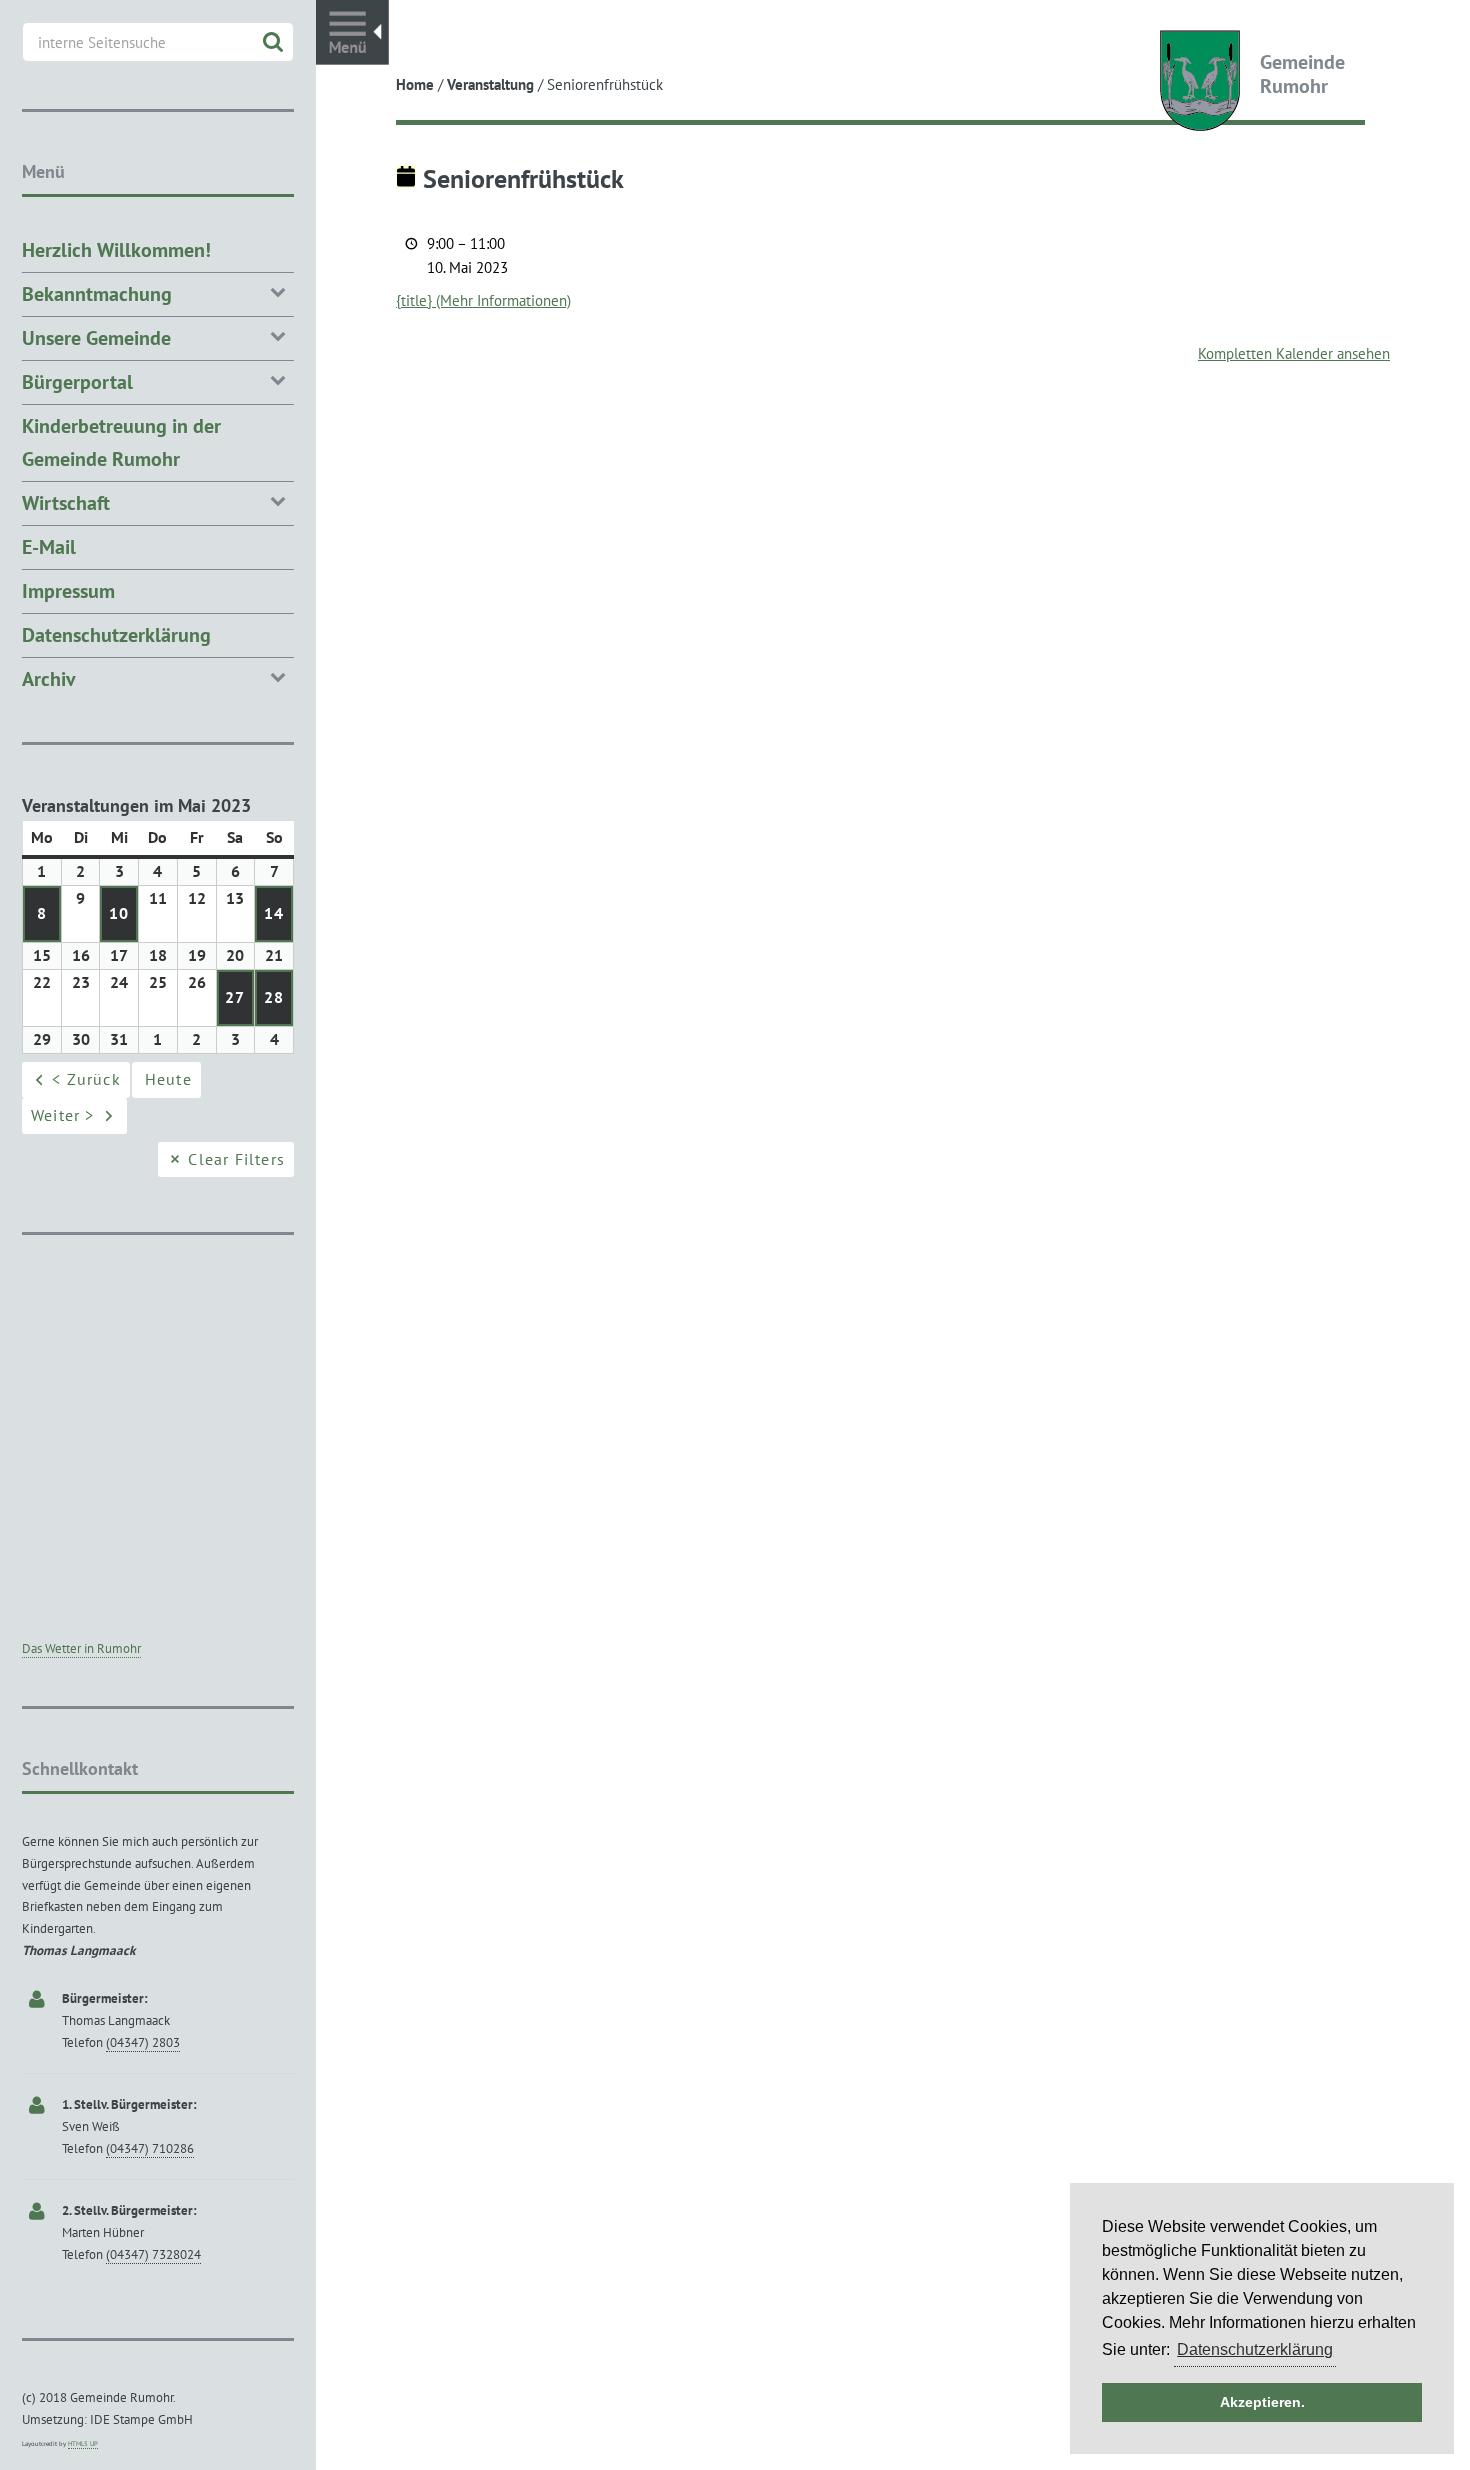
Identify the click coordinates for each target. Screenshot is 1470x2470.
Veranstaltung (490, 84)
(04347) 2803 (143, 2042)
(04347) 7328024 (153, 2254)
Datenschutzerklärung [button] (1255, 2349)
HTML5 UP (83, 2443)
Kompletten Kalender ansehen (1294, 353)
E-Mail (49, 547)
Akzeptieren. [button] (1262, 2402)
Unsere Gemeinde (96, 338)
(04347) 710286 (150, 2148)
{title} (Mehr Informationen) (483, 300)
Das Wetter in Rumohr (81, 1648)
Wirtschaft (66, 503)
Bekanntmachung (97, 294)
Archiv (49, 679)
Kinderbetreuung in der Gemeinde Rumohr (121, 442)
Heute (168, 1079)
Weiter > (63, 1115)
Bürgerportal (77, 382)
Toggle (352, 32)
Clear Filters (236, 1159)
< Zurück (86, 1079)
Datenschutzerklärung (116, 635)
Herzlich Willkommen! (116, 250)
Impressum (68, 591)
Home (415, 84)
